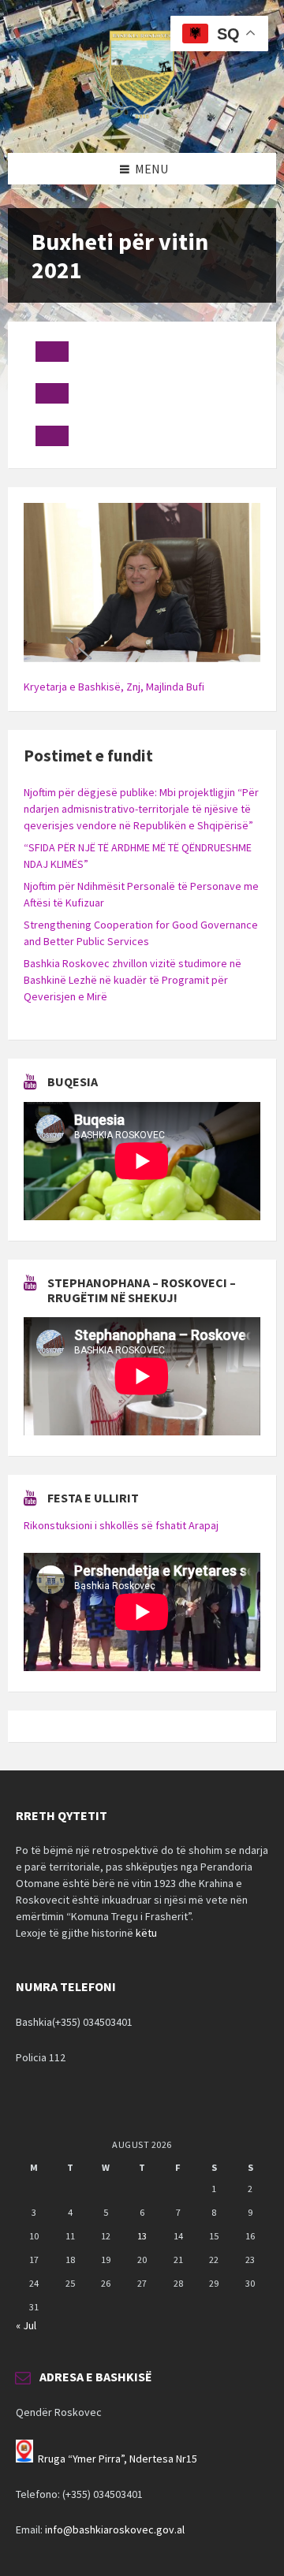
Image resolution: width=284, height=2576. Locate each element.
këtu (146, 1933)
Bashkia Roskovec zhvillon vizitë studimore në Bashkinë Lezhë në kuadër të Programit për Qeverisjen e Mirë (133, 980)
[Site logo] (142, 122)
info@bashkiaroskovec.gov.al (115, 2529)
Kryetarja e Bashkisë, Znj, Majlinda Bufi (114, 687)
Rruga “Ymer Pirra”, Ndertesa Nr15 (118, 2459)
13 (142, 2236)
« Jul (26, 2325)
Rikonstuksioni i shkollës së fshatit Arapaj (121, 1525)
